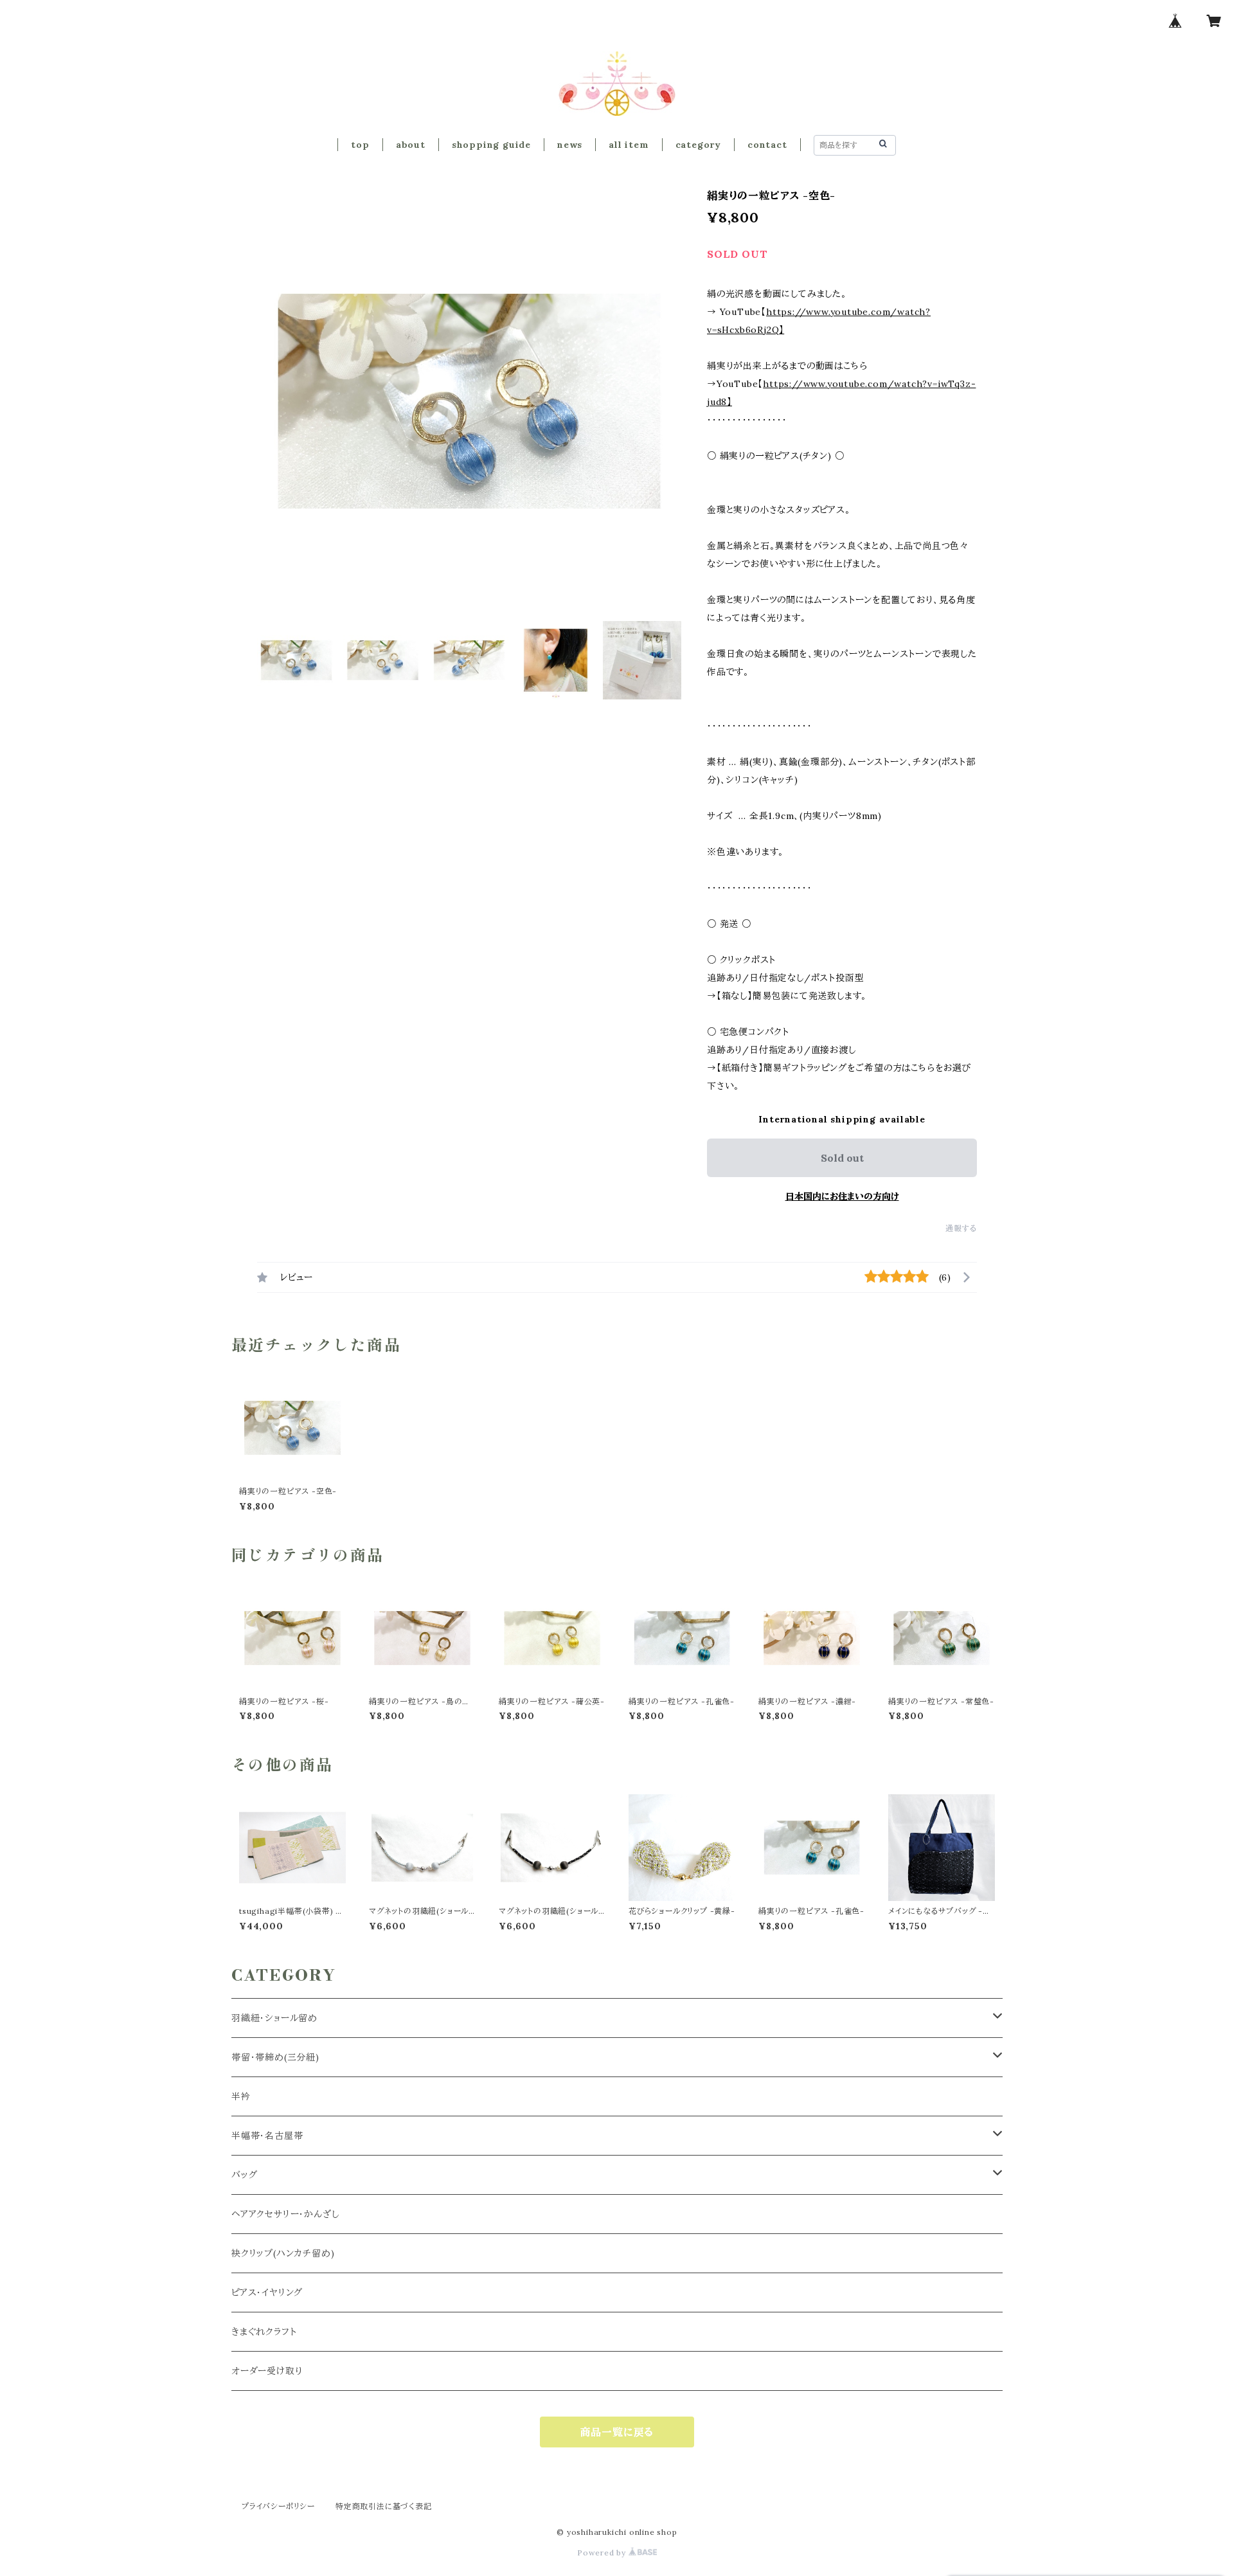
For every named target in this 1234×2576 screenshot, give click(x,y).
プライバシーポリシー (278, 2506)
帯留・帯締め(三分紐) (275, 2057)
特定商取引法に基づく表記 (384, 2506)
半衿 (241, 2096)
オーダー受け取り (267, 2371)
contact (767, 145)
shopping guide (491, 145)
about (411, 145)
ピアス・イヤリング (267, 2292)
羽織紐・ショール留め (274, 2018)
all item (629, 145)
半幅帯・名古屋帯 (267, 2136)
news (570, 145)
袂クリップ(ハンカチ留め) (283, 2253)
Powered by (603, 2553)
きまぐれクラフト (264, 2332)
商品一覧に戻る (617, 2432)
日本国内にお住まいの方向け (842, 1196)
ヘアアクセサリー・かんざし (285, 2214)
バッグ (244, 2175)
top (360, 145)
